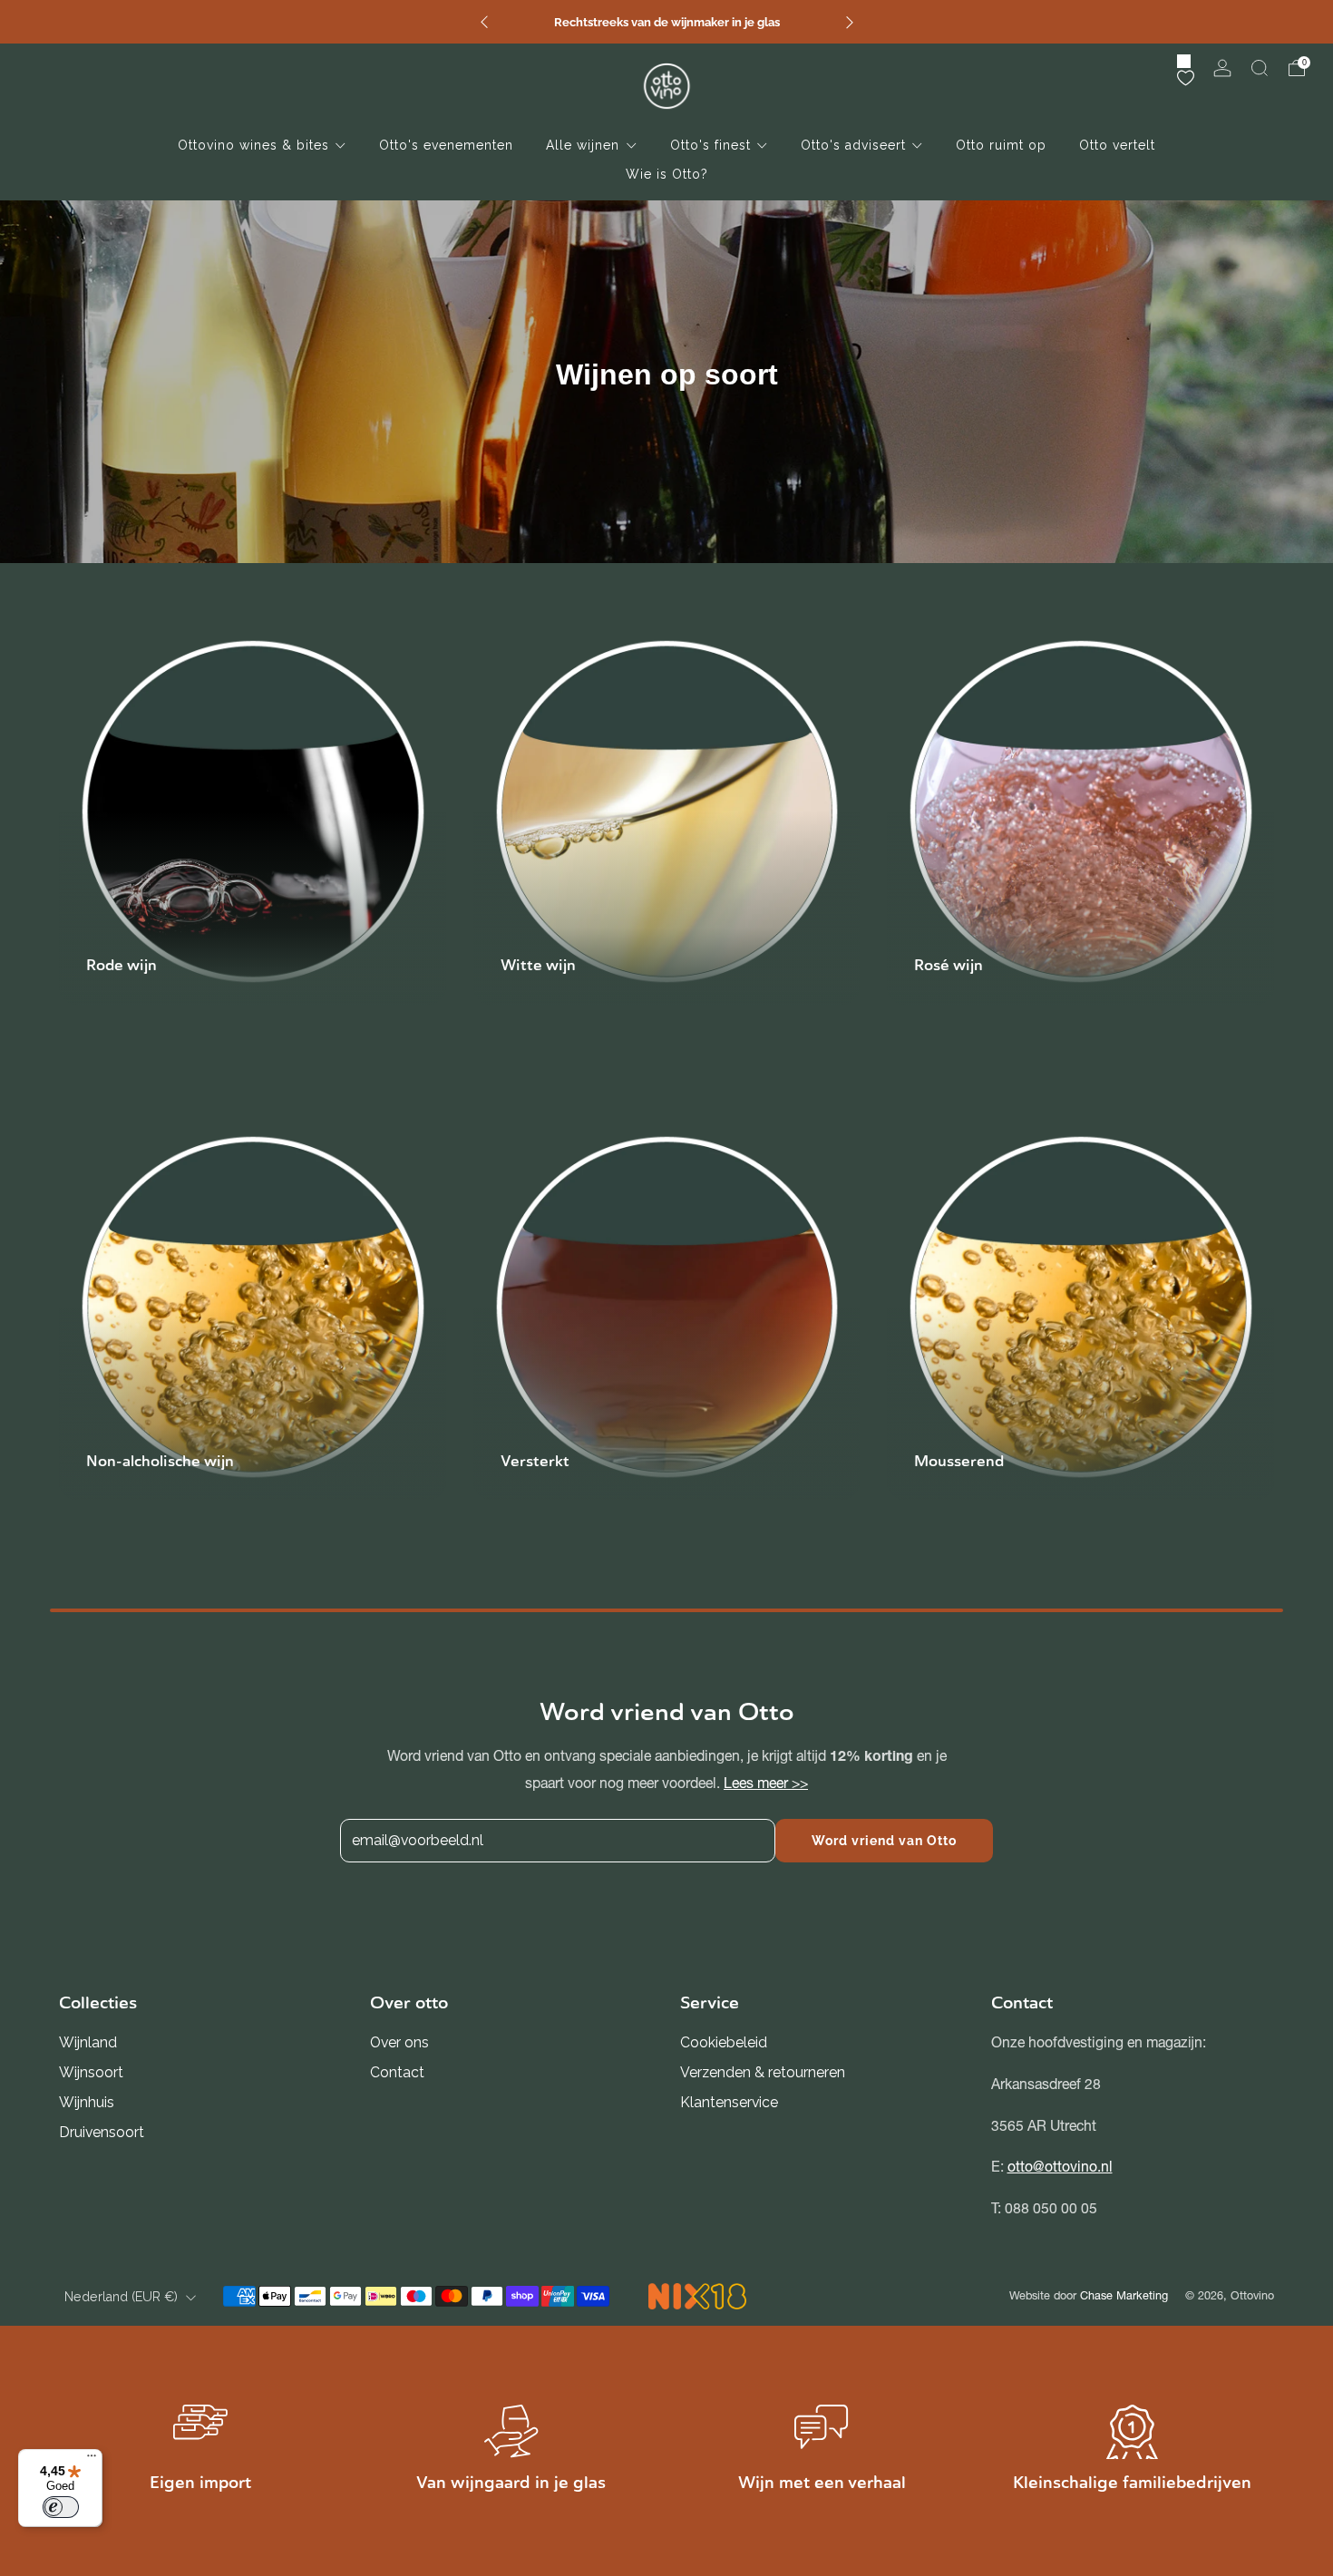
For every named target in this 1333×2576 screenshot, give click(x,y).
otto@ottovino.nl (1060, 2167)
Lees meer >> (766, 1783)
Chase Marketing (1124, 2295)
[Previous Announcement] (484, 22)
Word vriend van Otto (884, 1841)
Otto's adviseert (853, 145)
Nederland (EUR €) (121, 2297)
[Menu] (92, 2460)
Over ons (399, 2042)
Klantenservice (729, 2102)
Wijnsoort (91, 2072)
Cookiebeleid (724, 2042)
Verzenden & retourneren (763, 2072)
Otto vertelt (1117, 145)
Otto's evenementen (446, 145)
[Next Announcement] (850, 22)
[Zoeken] (1260, 68)
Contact (397, 2072)
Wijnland (88, 2042)
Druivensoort (102, 2132)
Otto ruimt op (1001, 145)
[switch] (61, 2507)
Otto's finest (710, 145)
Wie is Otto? (667, 174)
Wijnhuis (87, 2102)
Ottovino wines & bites (253, 145)
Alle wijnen (583, 145)
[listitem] (667, 22)
